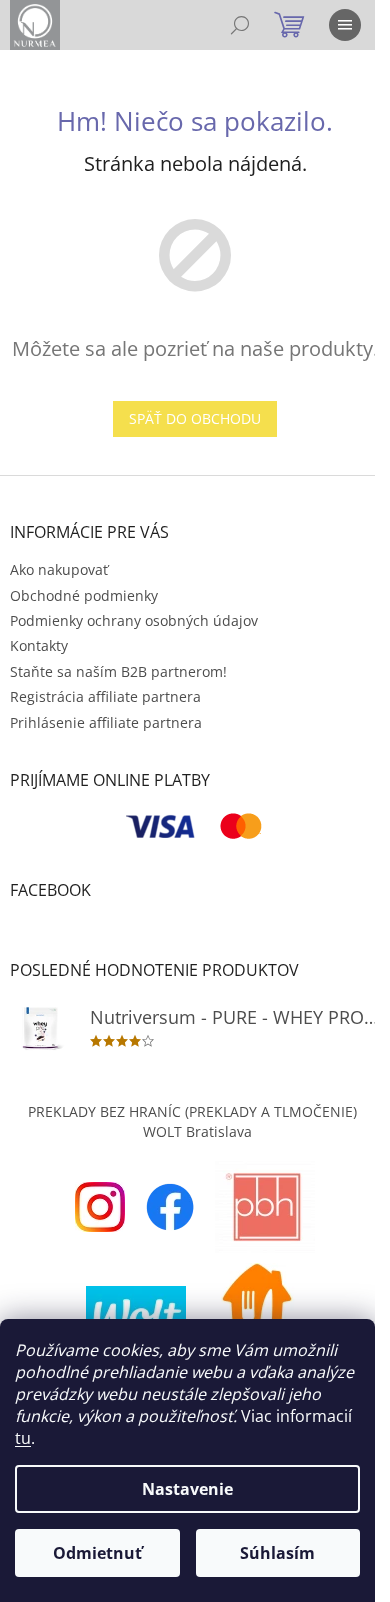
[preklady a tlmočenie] (265, 1205)
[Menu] (345, 25)
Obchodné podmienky (84, 595)
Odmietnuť (97, 1553)
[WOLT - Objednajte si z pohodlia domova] (136, 1311)
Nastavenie (187, 1489)
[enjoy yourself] (100, 1205)
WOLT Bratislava (197, 1131)
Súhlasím (277, 1553)
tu (23, 1438)
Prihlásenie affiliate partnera (106, 722)
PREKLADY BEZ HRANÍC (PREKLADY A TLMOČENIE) (192, 1111)
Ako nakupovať (59, 569)
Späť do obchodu (195, 418)
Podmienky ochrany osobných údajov (134, 620)
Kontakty (39, 645)
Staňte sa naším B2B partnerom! (118, 671)
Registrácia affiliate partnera (105, 696)
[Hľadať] (240, 25)
